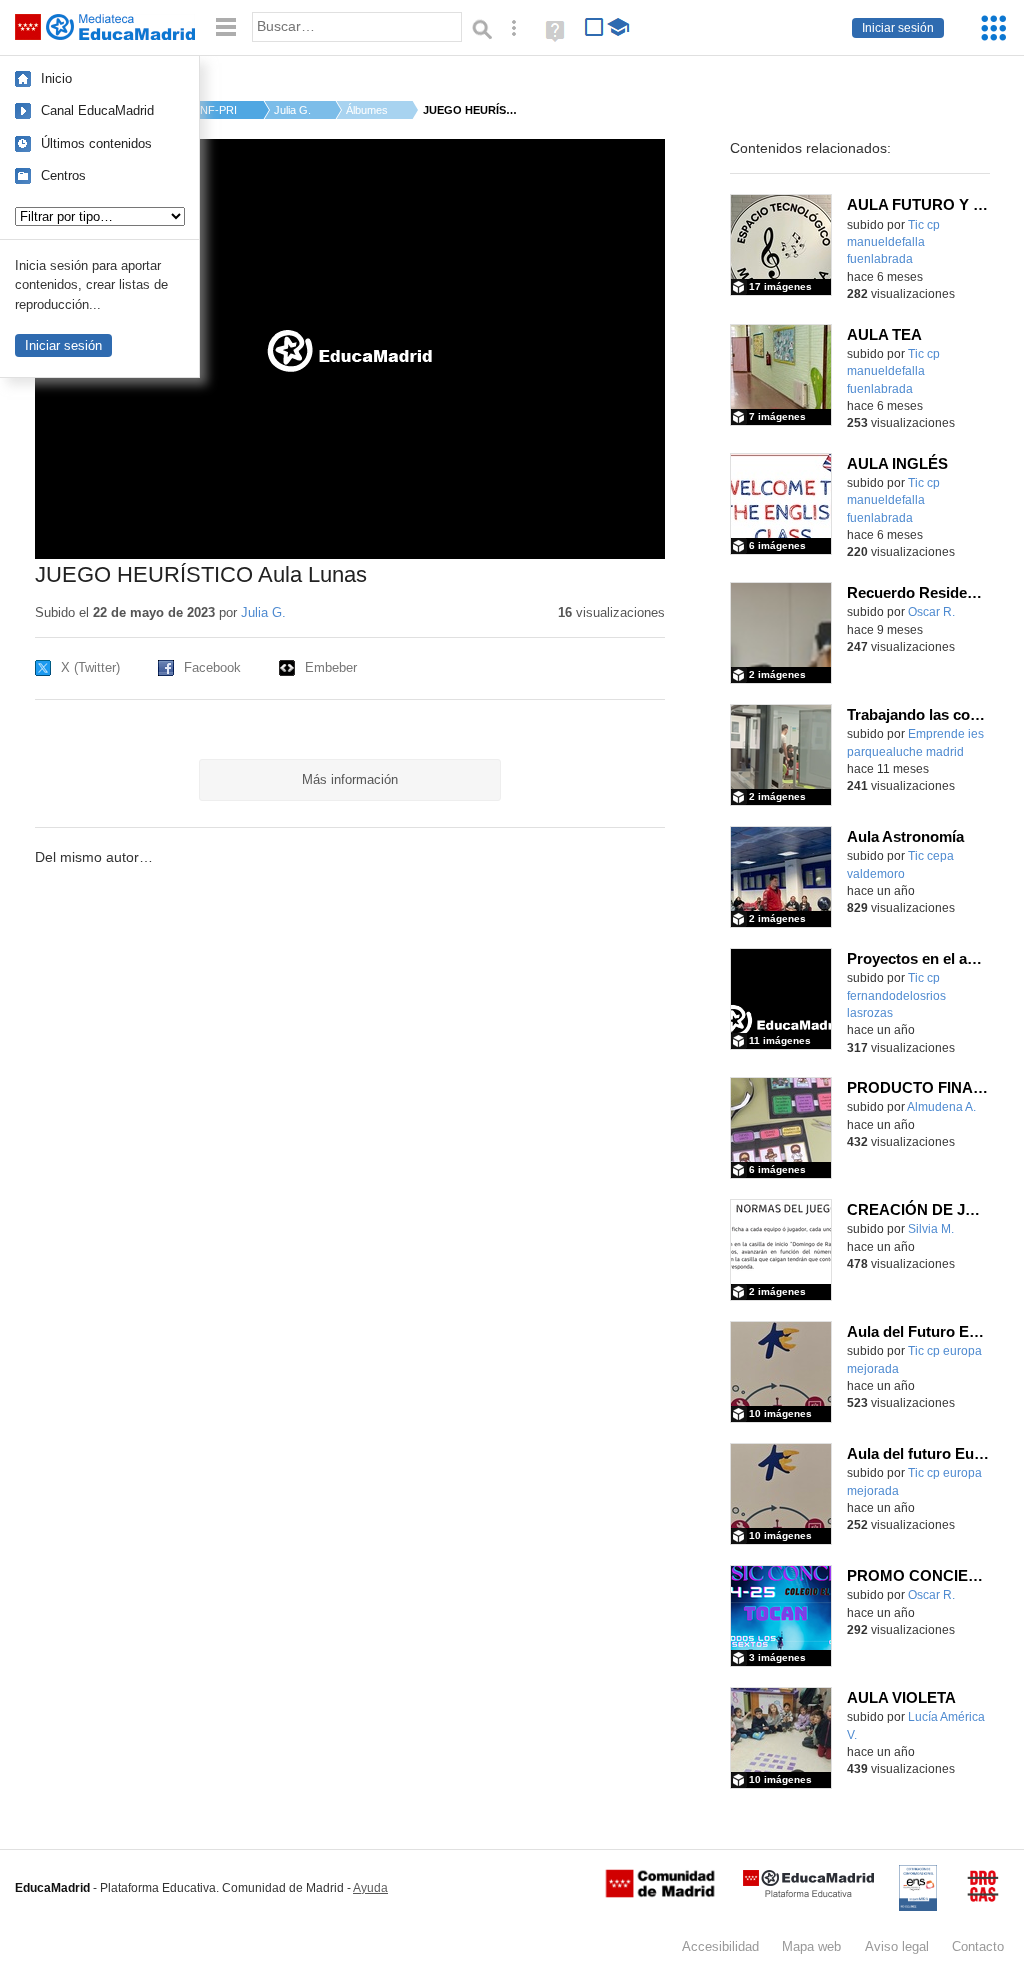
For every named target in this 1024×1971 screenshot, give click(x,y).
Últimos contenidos (96, 143)
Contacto (978, 1946)
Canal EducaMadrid (97, 110)
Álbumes (367, 110)
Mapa (811, 1946)
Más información (350, 779)
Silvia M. (931, 1229)
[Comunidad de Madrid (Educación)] (660, 1893)
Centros (63, 175)
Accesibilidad (720, 1946)
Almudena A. (941, 1107)
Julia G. (292, 110)
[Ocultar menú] (226, 27)
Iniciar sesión (898, 28)
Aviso (897, 1946)
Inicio (56, 78)
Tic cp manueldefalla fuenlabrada (893, 242)
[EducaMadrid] (808, 1893)
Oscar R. (931, 612)
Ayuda (370, 1888)
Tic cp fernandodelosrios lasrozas (896, 995)
